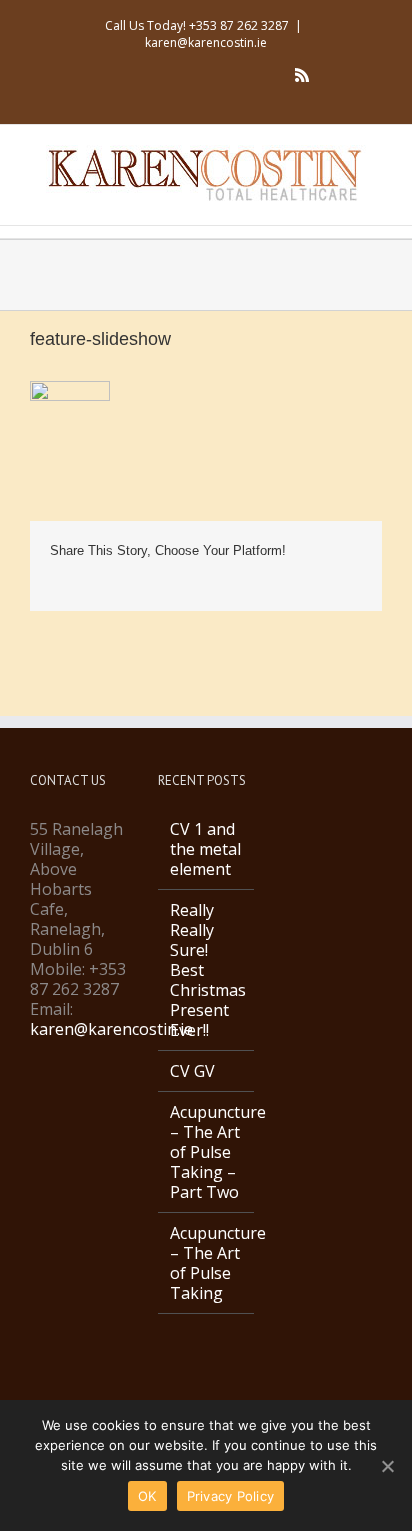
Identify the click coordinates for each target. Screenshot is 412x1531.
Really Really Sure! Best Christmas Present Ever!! (207, 970)
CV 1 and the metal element (205, 849)
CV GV (192, 1071)
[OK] (387, 1466)
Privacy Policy (231, 1496)
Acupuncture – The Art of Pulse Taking (207, 1263)
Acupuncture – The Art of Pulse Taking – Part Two (207, 1152)
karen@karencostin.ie (206, 42)
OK (147, 1496)
